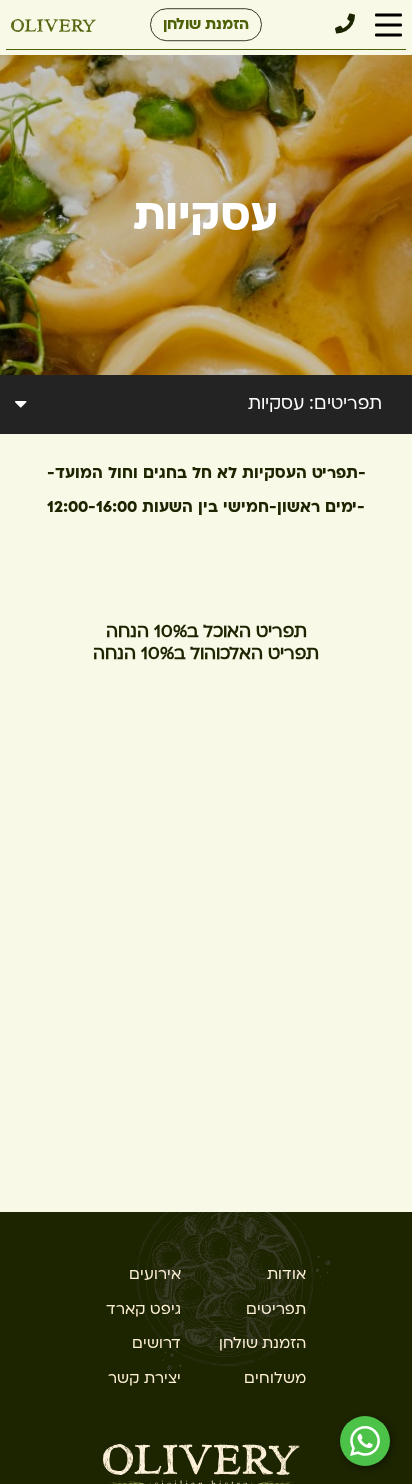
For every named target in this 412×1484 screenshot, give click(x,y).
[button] (388, 25)
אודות (286, 1274)
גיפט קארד (143, 1309)
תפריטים (276, 1309)
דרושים (156, 1343)
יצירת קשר (144, 1378)
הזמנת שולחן (206, 24)
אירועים (155, 1274)
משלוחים (275, 1378)
